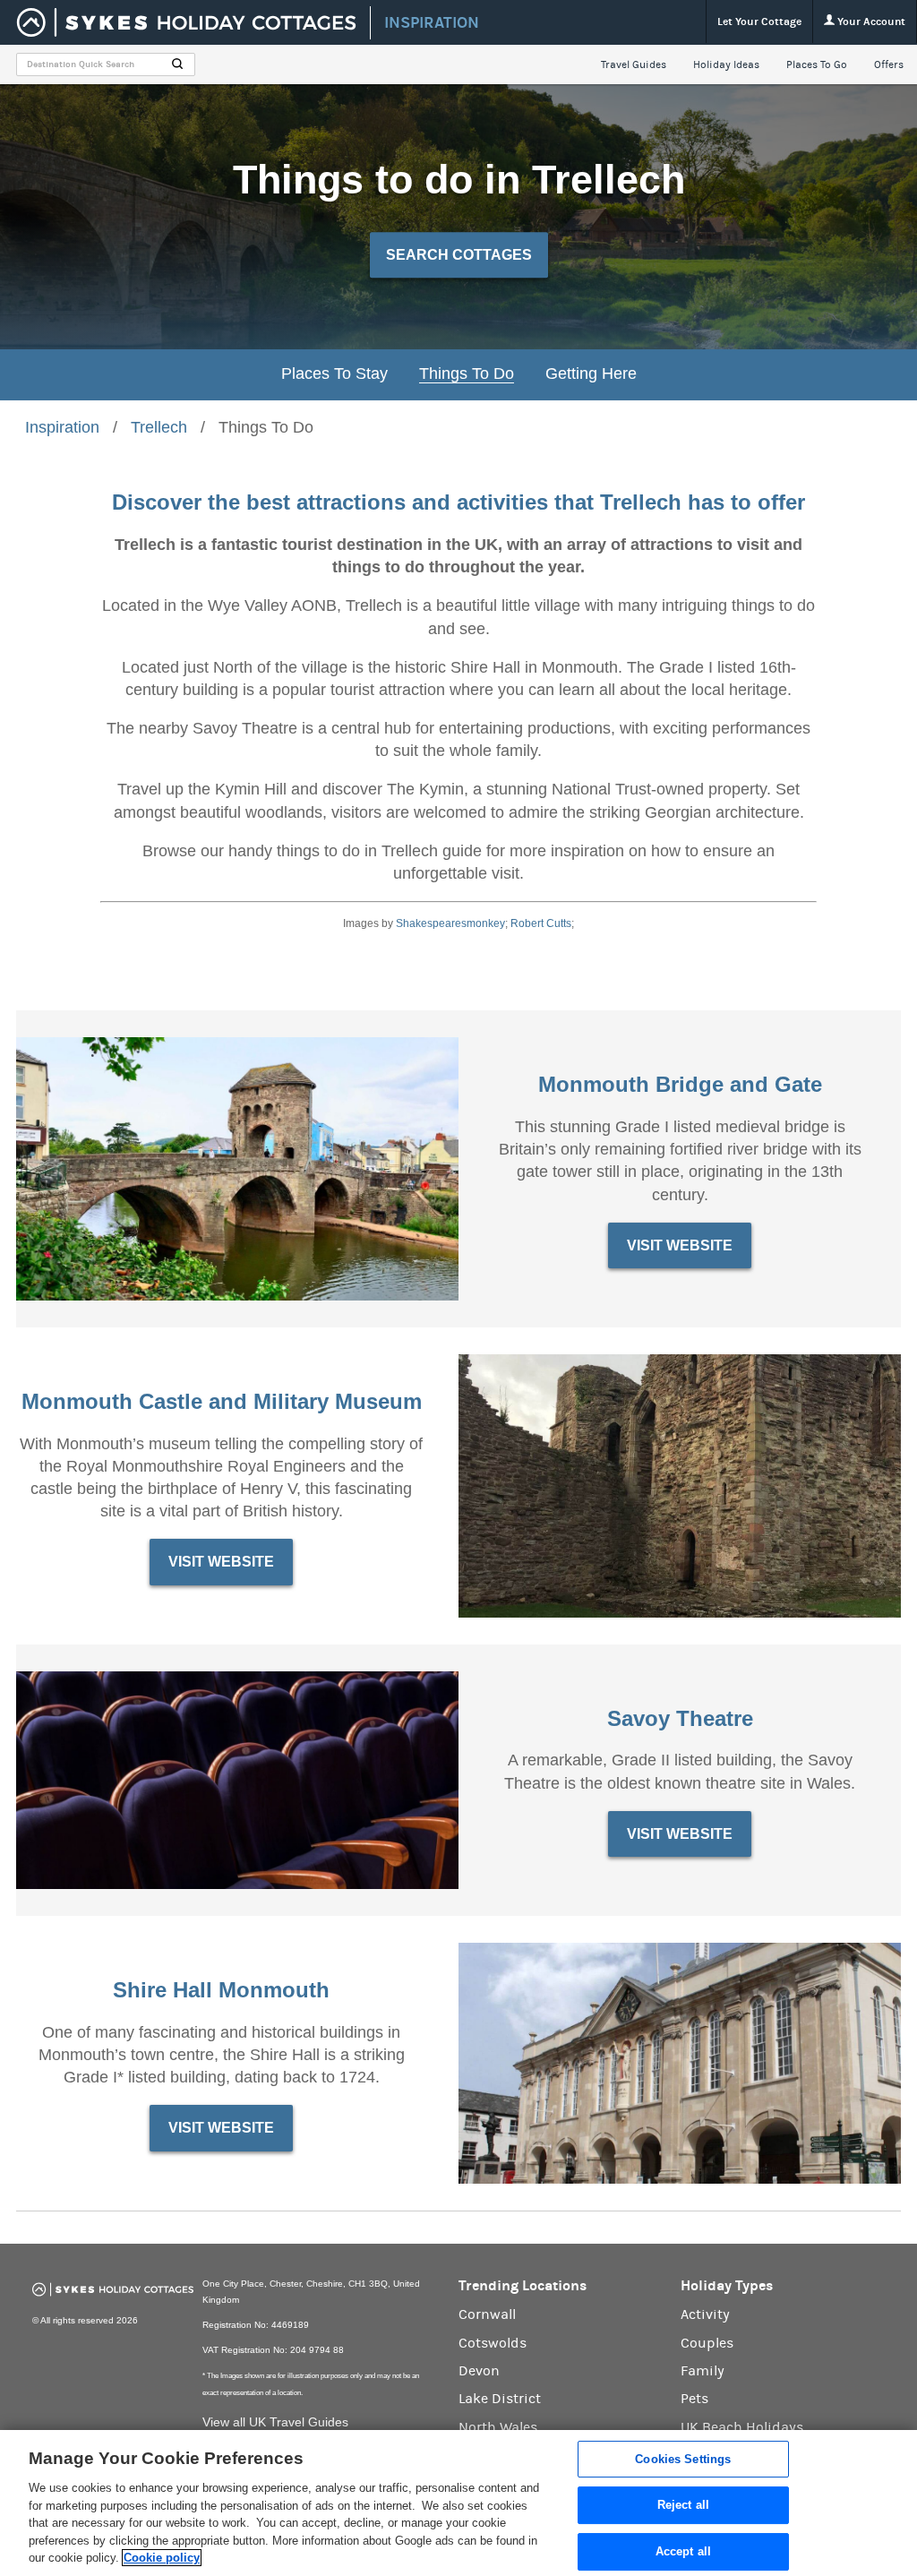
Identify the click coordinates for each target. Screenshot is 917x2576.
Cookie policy (162, 2558)
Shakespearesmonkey (450, 923)
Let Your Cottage (759, 21)
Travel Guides (634, 64)
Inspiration (62, 427)
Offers (889, 64)
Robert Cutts (541, 923)
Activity (705, 2314)
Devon (479, 2371)
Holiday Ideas (726, 64)
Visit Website (680, 1245)
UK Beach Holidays (742, 2427)
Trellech (159, 427)
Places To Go (817, 64)
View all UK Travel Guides (275, 2422)
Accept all (683, 2551)
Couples (707, 2343)
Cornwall (487, 2314)
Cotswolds (493, 2343)
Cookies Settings (683, 2459)
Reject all (683, 2505)
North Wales (498, 2427)
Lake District (500, 2399)
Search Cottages (459, 255)
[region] (458, 2503)
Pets (694, 2399)
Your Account (870, 21)
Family (703, 2371)
